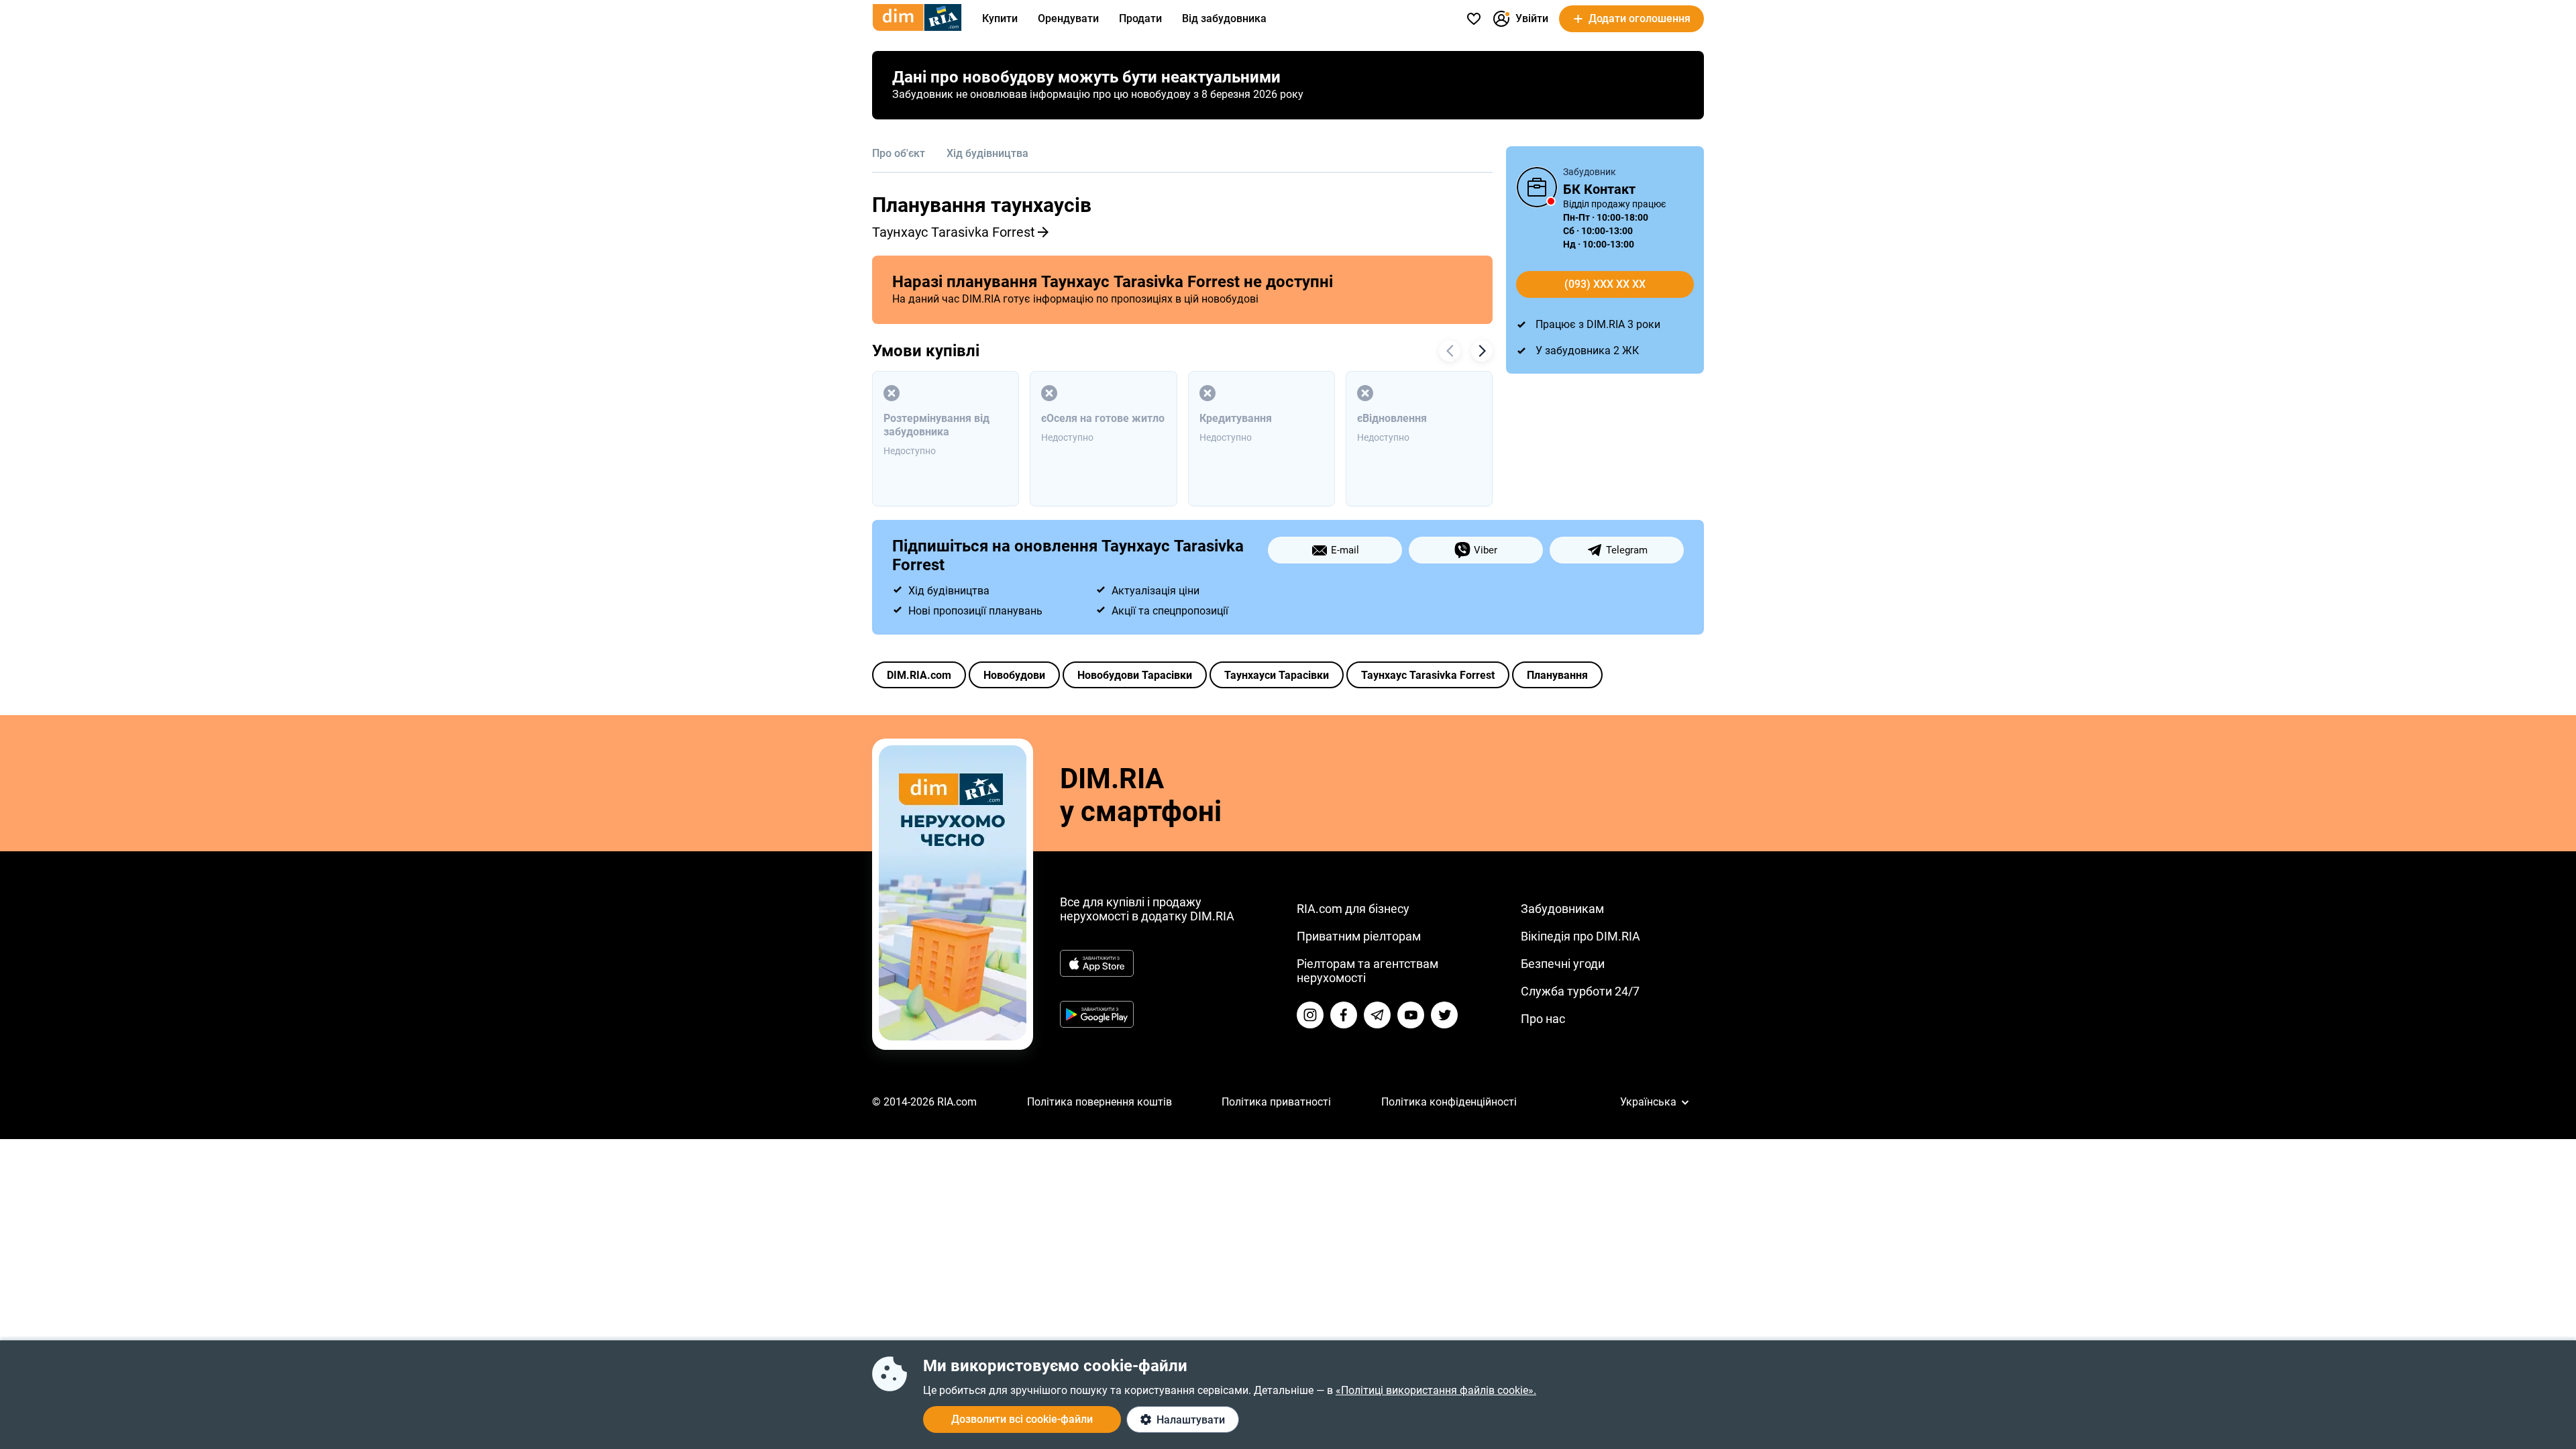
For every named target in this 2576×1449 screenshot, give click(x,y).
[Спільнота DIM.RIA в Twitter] (1444, 1015)
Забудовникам (1562, 909)
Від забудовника (1224, 18)
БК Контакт (1599, 189)
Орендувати (1068, 18)
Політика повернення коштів (1099, 1102)
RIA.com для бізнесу (1353, 909)
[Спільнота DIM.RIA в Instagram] (1310, 1015)
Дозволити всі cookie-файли (1022, 1419)
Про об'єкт (899, 153)
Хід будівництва (987, 153)
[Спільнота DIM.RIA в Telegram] (1377, 1015)
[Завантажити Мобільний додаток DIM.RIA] (953, 1037)
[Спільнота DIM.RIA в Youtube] (1411, 1015)
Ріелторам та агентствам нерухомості (1367, 971)
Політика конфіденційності (1449, 1102)
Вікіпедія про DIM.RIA (1580, 936)
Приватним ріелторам (1359, 936)
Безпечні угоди (1563, 964)
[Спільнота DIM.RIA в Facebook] (1344, 1015)
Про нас (1543, 1019)
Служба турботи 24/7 (1580, 991)
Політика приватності (1276, 1102)
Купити (1000, 18)
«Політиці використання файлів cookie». (1436, 1390)
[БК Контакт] (1537, 187)
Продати (1140, 18)
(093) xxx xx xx (1605, 284)
